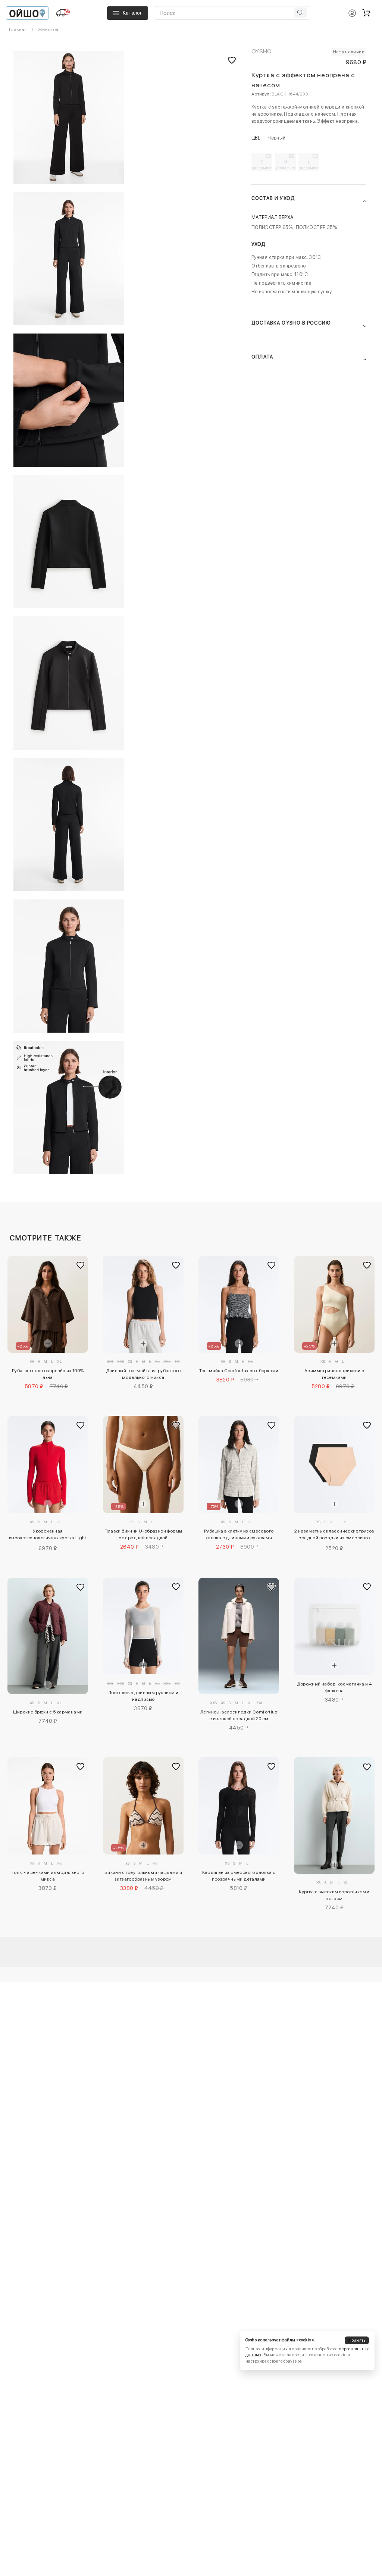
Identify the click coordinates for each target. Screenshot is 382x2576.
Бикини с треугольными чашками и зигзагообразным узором (143, 1876)
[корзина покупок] (366, 13)
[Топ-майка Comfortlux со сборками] (239, 1304)
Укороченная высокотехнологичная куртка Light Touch (48, 1536)
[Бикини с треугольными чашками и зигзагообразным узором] (143, 1806)
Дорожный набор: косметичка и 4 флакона (334, 1687)
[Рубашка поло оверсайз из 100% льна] (48, 1304)
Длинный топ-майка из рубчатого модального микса (143, 1374)
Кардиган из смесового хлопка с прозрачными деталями (239, 1876)
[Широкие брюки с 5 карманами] (48, 1636)
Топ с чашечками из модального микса (48, 1876)
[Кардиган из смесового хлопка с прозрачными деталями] (239, 1806)
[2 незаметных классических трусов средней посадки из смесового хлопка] (334, 1464)
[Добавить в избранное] (81, 1265)
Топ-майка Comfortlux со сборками (239, 1371)
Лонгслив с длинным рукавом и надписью (143, 1696)
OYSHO (262, 51)
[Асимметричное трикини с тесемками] (334, 1304)
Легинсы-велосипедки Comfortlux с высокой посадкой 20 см (239, 1715)
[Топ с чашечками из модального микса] (48, 1806)
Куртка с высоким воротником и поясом (334, 1895)
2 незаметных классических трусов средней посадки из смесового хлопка (334, 1536)
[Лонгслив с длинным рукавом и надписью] (143, 1626)
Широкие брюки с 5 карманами (48, 1712)
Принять (357, 2340)
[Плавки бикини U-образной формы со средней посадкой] (143, 1464)
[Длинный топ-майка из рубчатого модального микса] (143, 1304)
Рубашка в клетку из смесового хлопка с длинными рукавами (239, 1534)
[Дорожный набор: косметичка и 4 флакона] (334, 1626)
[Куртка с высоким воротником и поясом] (334, 1816)
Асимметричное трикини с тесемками (334, 1374)
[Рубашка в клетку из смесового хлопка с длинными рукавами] (239, 1464)
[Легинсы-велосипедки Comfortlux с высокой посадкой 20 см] (239, 1636)
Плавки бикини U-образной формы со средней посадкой (143, 1534)
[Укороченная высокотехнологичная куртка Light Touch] (48, 1464)
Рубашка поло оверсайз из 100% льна (48, 1374)
